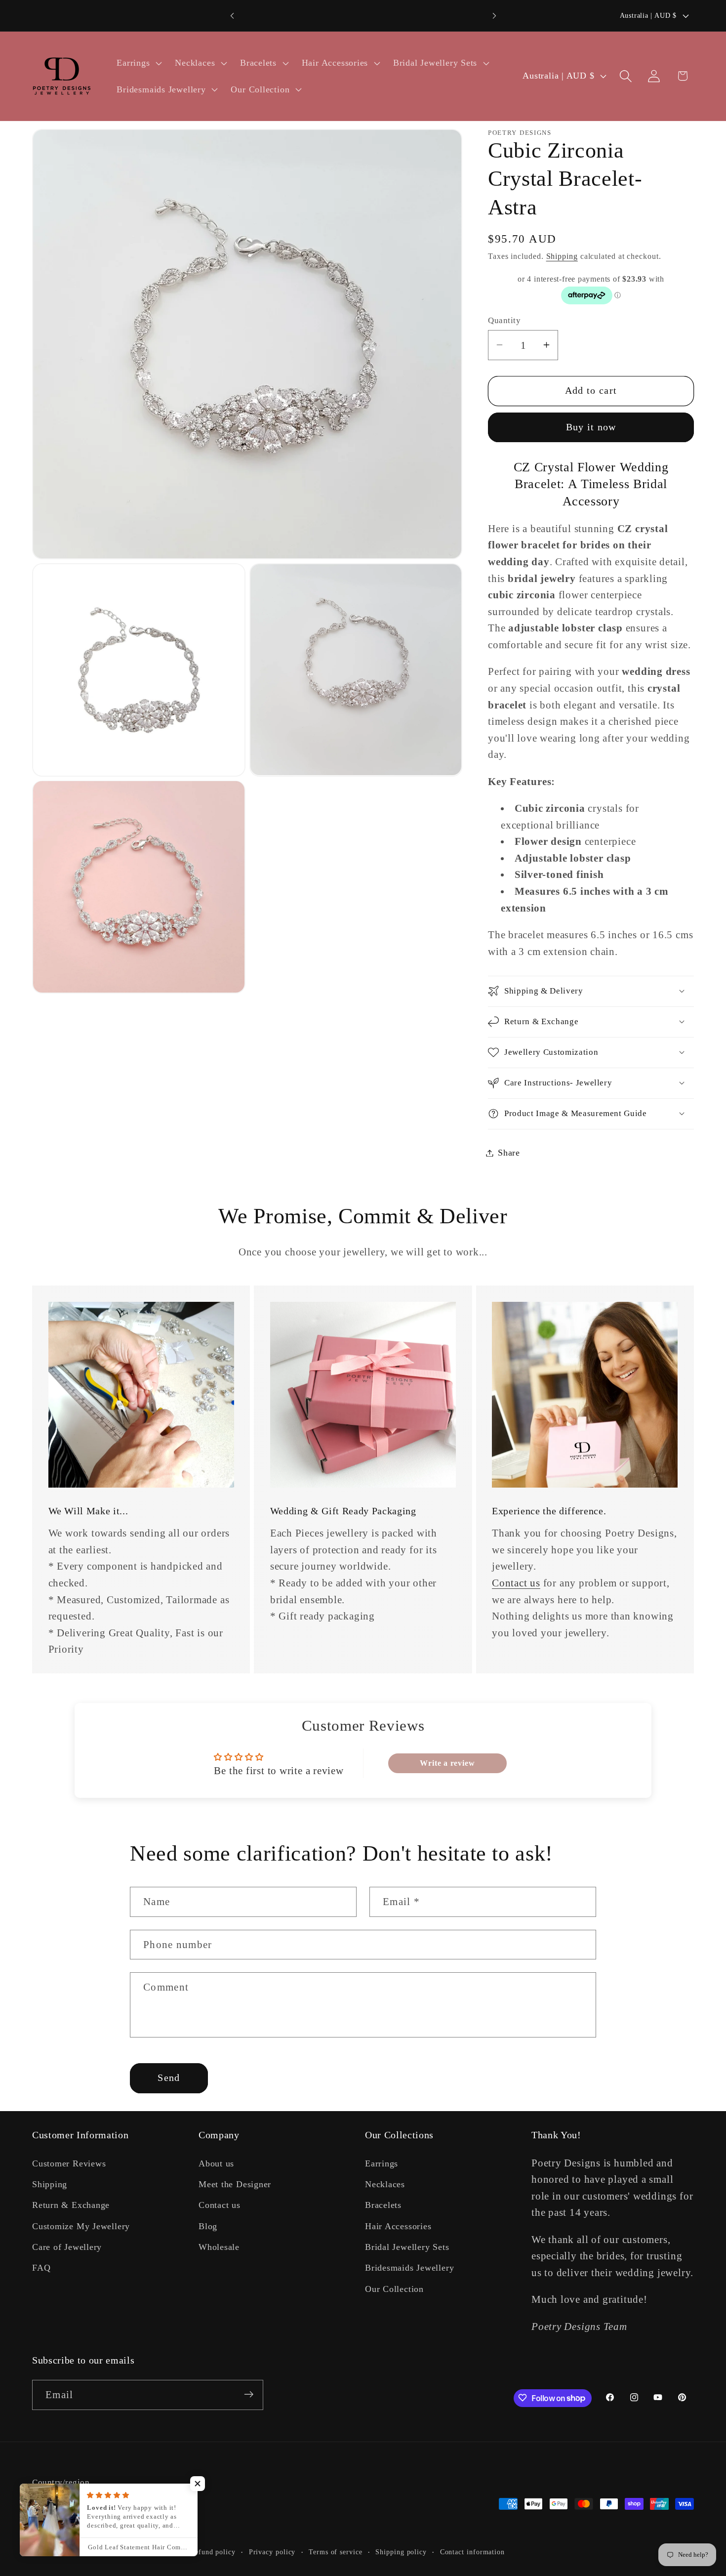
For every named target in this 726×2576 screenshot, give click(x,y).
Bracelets (383, 2205)
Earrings (382, 2163)
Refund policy (213, 2552)
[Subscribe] (249, 2394)
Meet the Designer (235, 2184)
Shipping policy (401, 2552)
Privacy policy (272, 2552)
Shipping (562, 256)
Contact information (472, 2552)
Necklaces (385, 2184)
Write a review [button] (447, 1763)
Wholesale (219, 2247)
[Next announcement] (494, 16)
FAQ (41, 2268)
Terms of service (336, 2552)
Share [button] (509, 1153)
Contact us (516, 1583)
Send (169, 2078)
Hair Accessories (398, 2226)
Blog (208, 2226)
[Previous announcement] (232, 16)
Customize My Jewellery (81, 2226)
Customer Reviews (69, 2163)
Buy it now (591, 427)
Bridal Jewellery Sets (407, 2247)
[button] (138, 63)
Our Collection (394, 2289)
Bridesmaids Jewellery (409, 2268)
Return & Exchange (71, 2205)
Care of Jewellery (67, 2247)
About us (216, 2163)
